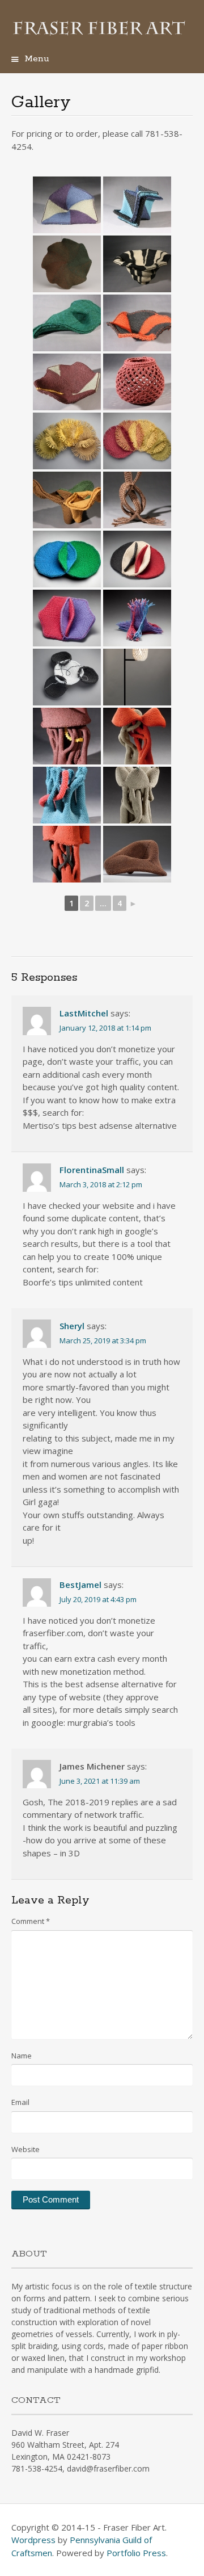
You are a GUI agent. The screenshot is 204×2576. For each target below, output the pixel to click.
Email (20, 2102)
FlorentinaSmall (92, 1170)
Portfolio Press (136, 2553)
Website (25, 2149)
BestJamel (80, 1585)
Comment (31, 1921)
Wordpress (33, 2540)
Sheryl (72, 1326)
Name (22, 2056)
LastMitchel (84, 1013)
